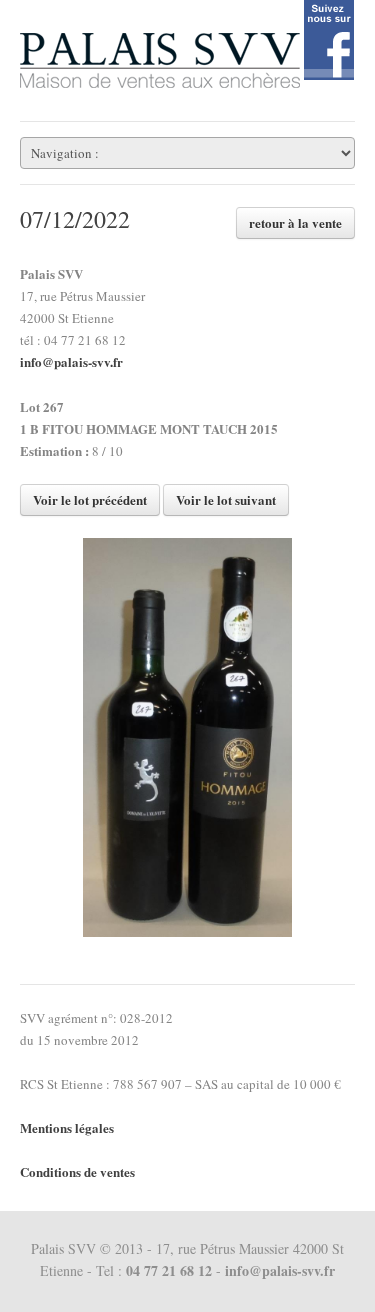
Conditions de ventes (77, 1171)
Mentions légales (67, 1127)
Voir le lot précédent (90, 499)
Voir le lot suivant (226, 499)
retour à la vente (295, 222)
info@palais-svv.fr (71, 361)
